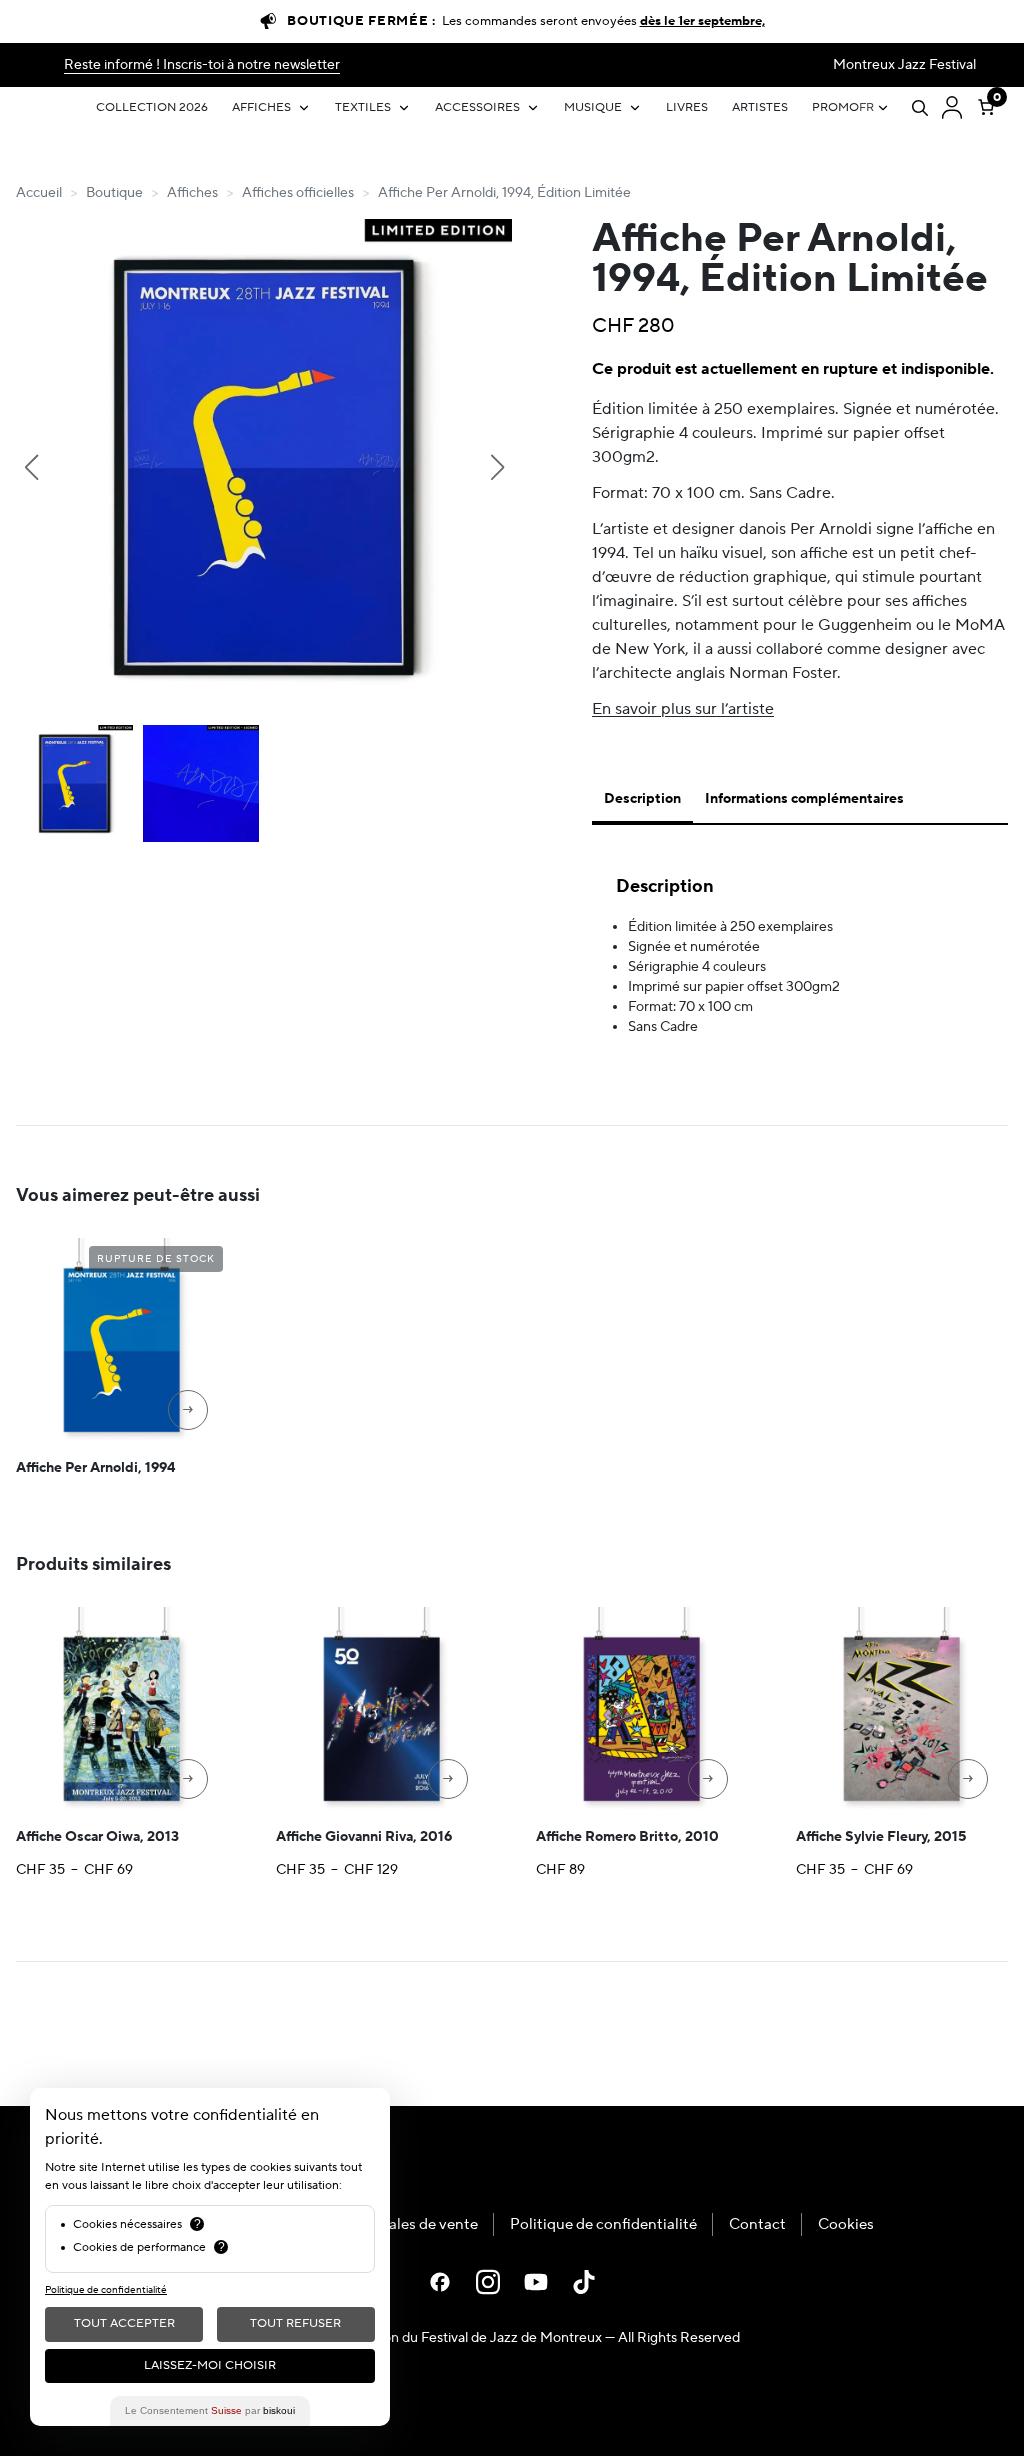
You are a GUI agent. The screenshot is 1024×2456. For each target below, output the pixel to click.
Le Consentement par (210, 2410)
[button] (31, 467)
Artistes (760, 107)
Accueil (39, 193)
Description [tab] (642, 799)
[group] (264, 467)
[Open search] (920, 108)
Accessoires (477, 107)
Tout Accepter (124, 2323)
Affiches (261, 107)
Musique (593, 107)
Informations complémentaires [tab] (804, 799)
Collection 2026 (152, 107)
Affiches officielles (298, 193)
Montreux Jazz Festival (904, 65)
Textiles (363, 107)
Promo (835, 107)
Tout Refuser (295, 2323)
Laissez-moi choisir (210, 2365)
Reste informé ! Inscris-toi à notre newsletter (202, 65)
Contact (757, 2224)
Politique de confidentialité (603, 2224)
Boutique (114, 193)
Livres (687, 107)
